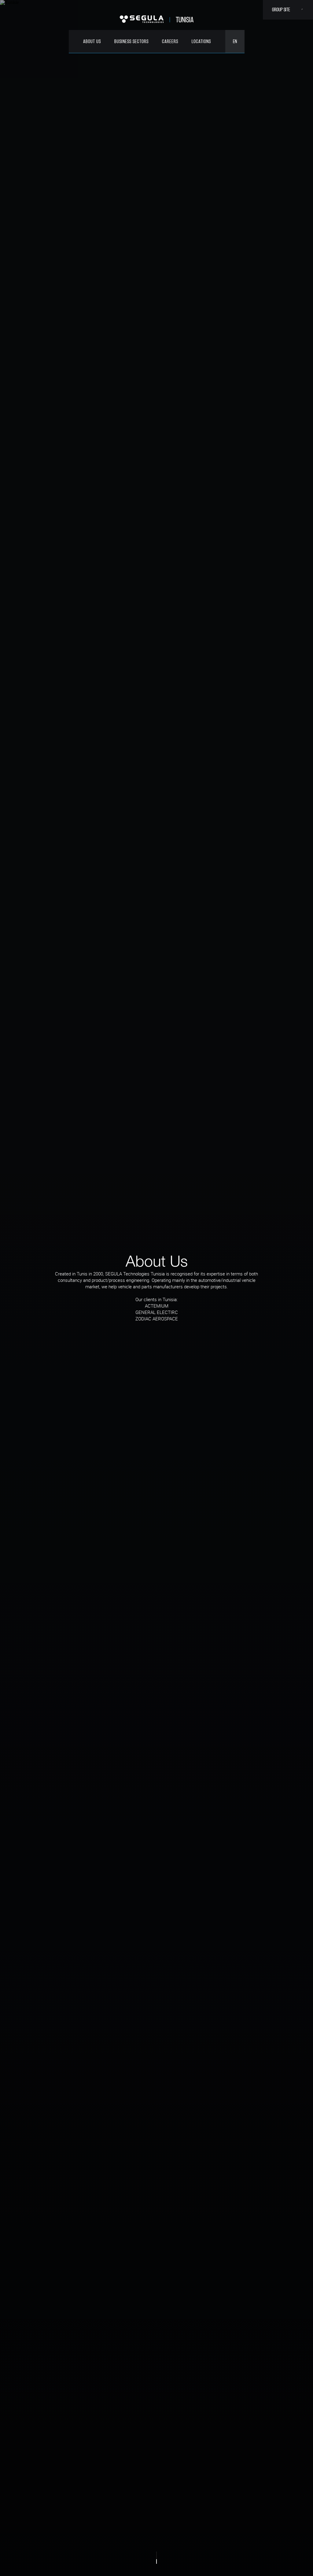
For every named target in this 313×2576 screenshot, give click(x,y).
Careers (170, 41)
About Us (92, 41)
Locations (201, 41)
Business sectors (131, 41)
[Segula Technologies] (142, 20)
